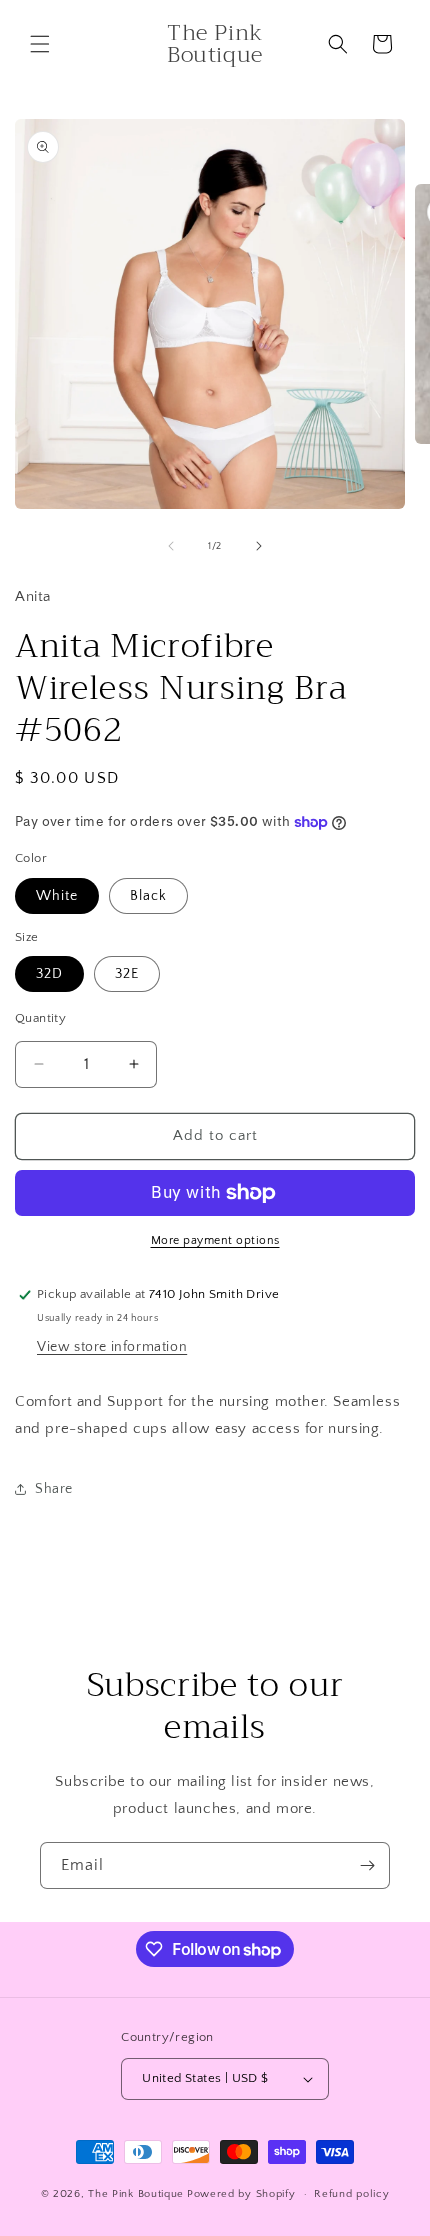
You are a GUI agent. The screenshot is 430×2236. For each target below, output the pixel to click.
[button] (40, 44)
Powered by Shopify (241, 2194)
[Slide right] (259, 546)
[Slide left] (171, 546)
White (57, 896)
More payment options (215, 1240)
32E (127, 974)
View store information (112, 1347)
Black (148, 896)
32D (49, 974)
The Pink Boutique (136, 2194)
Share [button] (54, 1489)
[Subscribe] (367, 1865)
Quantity (40, 1018)
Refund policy (351, 2194)
